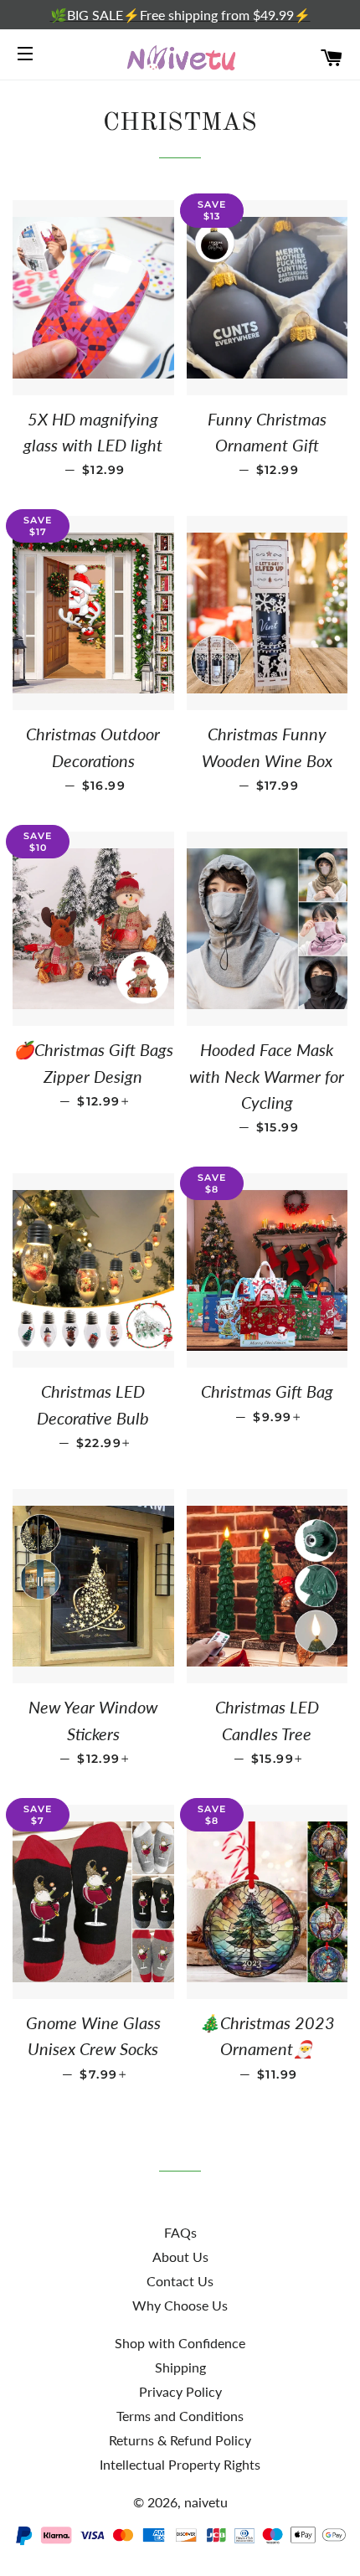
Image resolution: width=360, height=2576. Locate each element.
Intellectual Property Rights (180, 2464)
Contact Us (180, 2281)
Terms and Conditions (180, 2416)
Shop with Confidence (180, 2343)
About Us (180, 2257)
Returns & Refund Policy (180, 2440)
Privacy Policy (180, 2391)
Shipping (180, 2367)
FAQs (180, 2232)
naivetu (206, 2502)
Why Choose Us (180, 2305)
